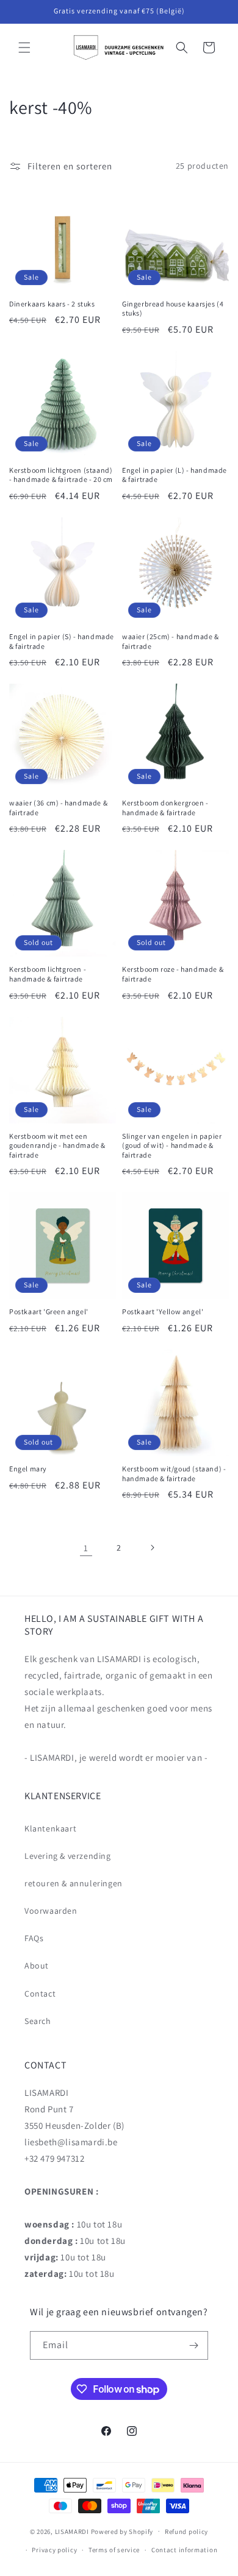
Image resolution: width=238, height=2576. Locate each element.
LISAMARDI (72, 2531)
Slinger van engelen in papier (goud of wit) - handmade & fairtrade (172, 1145)
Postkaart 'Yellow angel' (163, 1311)
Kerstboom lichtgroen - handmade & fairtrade (48, 974)
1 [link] (86, 1548)
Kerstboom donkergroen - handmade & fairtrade (165, 808)
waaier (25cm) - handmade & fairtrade (171, 641)
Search (38, 2021)
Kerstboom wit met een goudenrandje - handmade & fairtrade (57, 1145)
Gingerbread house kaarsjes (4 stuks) (173, 309)
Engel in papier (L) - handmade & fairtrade (175, 475)
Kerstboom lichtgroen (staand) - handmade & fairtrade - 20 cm (61, 475)
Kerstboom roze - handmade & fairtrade (173, 974)
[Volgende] (152, 1548)
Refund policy (186, 2532)
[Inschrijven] (194, 2345)
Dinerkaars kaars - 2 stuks (52, 304)
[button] (24, 48)
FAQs (34, 1938)
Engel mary (28, 1469)
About (37, 1966)
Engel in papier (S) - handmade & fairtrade (62, 641)
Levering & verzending (68, 1856)
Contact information (184, 2550)
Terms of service (114, 2550)
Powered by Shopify (122, 2531)
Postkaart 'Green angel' (49, 1311)
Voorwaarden (51, 1911)
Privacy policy (54, 2550)
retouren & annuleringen (74, 1883)
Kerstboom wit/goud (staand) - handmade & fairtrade (174, 1474)
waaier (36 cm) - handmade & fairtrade (58, 808)
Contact (40, 1994)
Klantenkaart (50, 1828)
